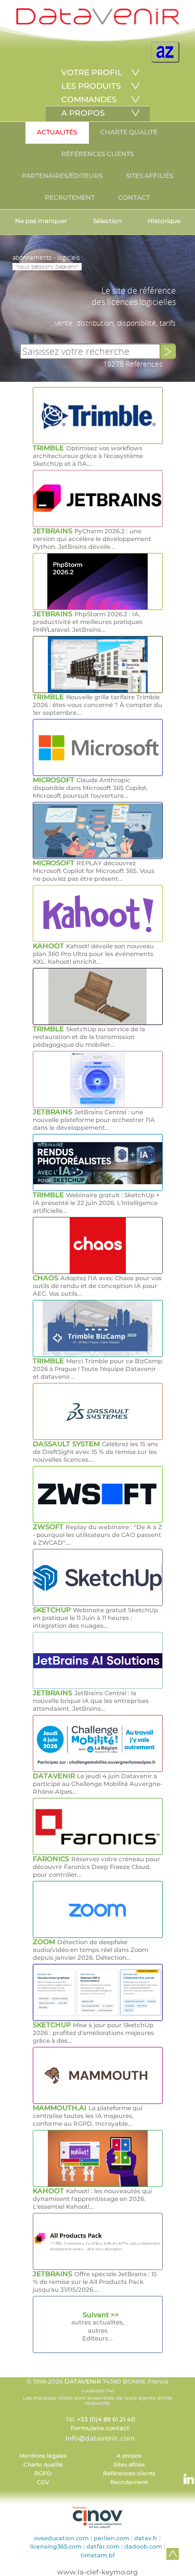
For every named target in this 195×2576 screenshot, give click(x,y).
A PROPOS (83, 113)
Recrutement (129, 2482)
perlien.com (112, 2538)
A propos (129, 2456)
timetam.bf (98, 2555)
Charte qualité (43, 2465)
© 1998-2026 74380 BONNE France (97, 2392)
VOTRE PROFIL (92, 72)
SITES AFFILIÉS (149, 176)
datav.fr (146, 2538)
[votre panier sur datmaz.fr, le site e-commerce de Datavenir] (165, 52)
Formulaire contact (100, 2428)
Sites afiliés (129, 2465)
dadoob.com (143, 2546)
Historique (164, 221)
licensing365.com (56, 2546)
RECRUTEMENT (70, 197)
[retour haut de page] (173, 2554)
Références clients (129, 2474)
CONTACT (134, 197)
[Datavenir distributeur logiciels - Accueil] (97, 22)
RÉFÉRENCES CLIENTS (97, 154)
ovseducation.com (62, 2538)
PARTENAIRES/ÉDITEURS (62, 176)
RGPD (43, 2474)
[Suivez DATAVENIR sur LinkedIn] (184, 2474)
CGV (43, 2482)
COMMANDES (89, 99)
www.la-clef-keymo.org (97, 2572)
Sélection (107, 221)
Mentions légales (43, 2456)
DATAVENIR (83, 2381)
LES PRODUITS (91, 86)
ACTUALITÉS (57, 132)
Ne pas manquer (41, 221)
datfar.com (103, 2546)
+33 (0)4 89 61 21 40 (106, 2419)
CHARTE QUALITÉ (129, 132)
